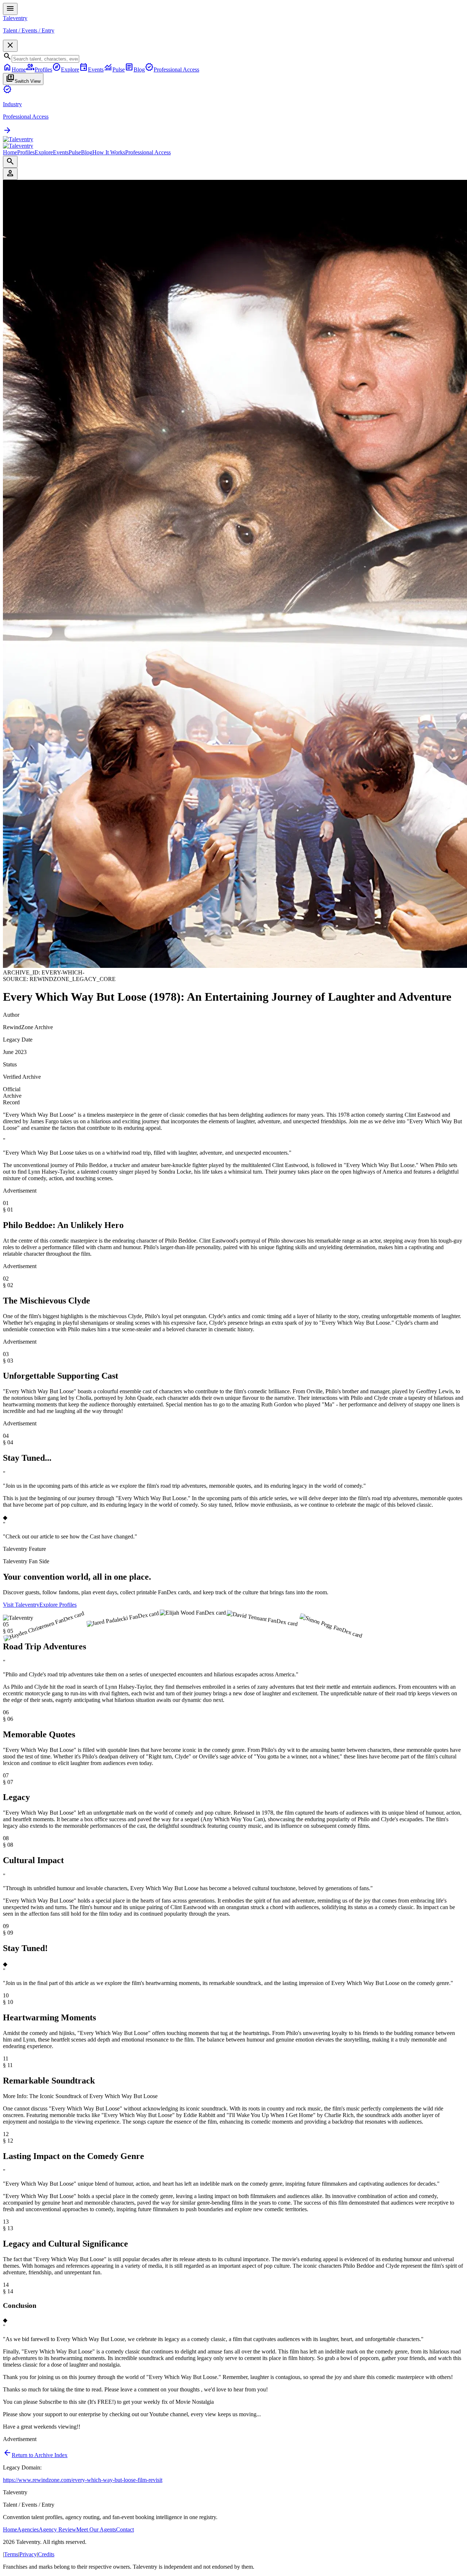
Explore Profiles (58, 1605)
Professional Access (148, 152)
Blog (87, 152)
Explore (44, 152)
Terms (11, 2554)
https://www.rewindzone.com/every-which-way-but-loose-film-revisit (83, 2480)
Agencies (28, 2529)
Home (10, 152)
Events (61, 152)
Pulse (75, 152)
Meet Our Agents (96, 2529)
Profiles (26, 152)
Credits (46, 2554)
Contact (125, 2529)
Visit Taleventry (21, 1605)
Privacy (28, 2554)
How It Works (109, 152)
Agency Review (57, 2529)
